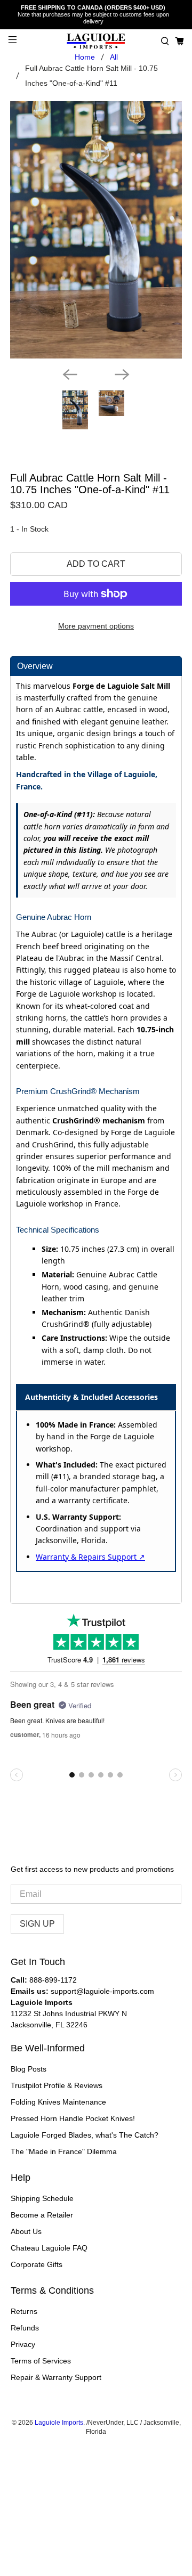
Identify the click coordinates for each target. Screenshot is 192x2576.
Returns (24, 2311)
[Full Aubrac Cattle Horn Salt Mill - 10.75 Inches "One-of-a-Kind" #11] (96, 230)
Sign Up (37, 1924)
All (114, 57)
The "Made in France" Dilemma (64, 2151)
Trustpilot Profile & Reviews (57, 2085)
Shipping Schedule (42, 2198)
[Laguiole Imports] (96, 41)
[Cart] (179, 41)
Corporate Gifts (37, 2264)
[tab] (96, 666)
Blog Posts (29, 2069)
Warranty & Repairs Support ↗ (90, 1557)
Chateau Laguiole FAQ (49, 2248)
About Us (26, 2231)
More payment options (96, 626)
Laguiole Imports (59, 2422)
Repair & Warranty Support (56, 2377)
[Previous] (70, 374)
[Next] (122, 374)
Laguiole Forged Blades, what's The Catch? (85, 2135)
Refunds (25, 2328)
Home (85, 57)
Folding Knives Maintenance (58, 2102)
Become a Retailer (42, 2215)
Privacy (23, 2344)
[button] (165, 41)
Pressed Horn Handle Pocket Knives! (73, 2118)
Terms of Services (41, 2361)
